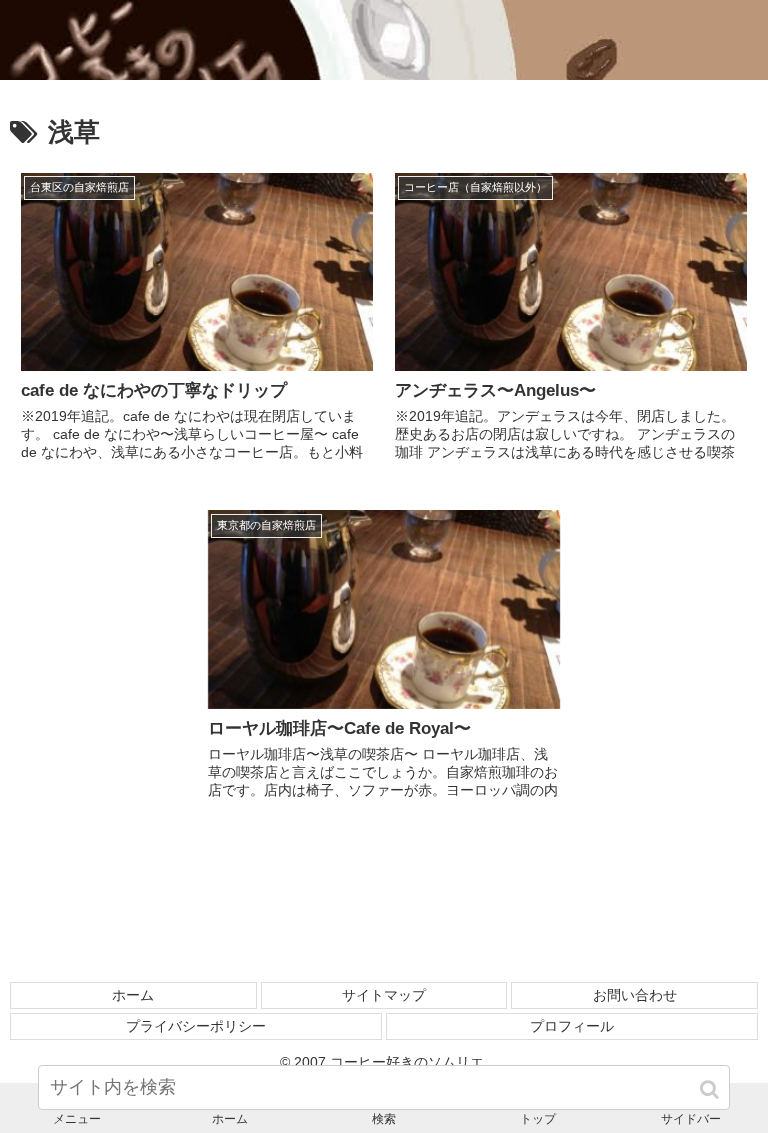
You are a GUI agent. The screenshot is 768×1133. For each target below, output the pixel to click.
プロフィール (572, 1026)
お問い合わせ (635, 995)
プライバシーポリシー (196, 1026)
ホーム (133, 995)
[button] (711, 1089)
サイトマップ (384, 995)
